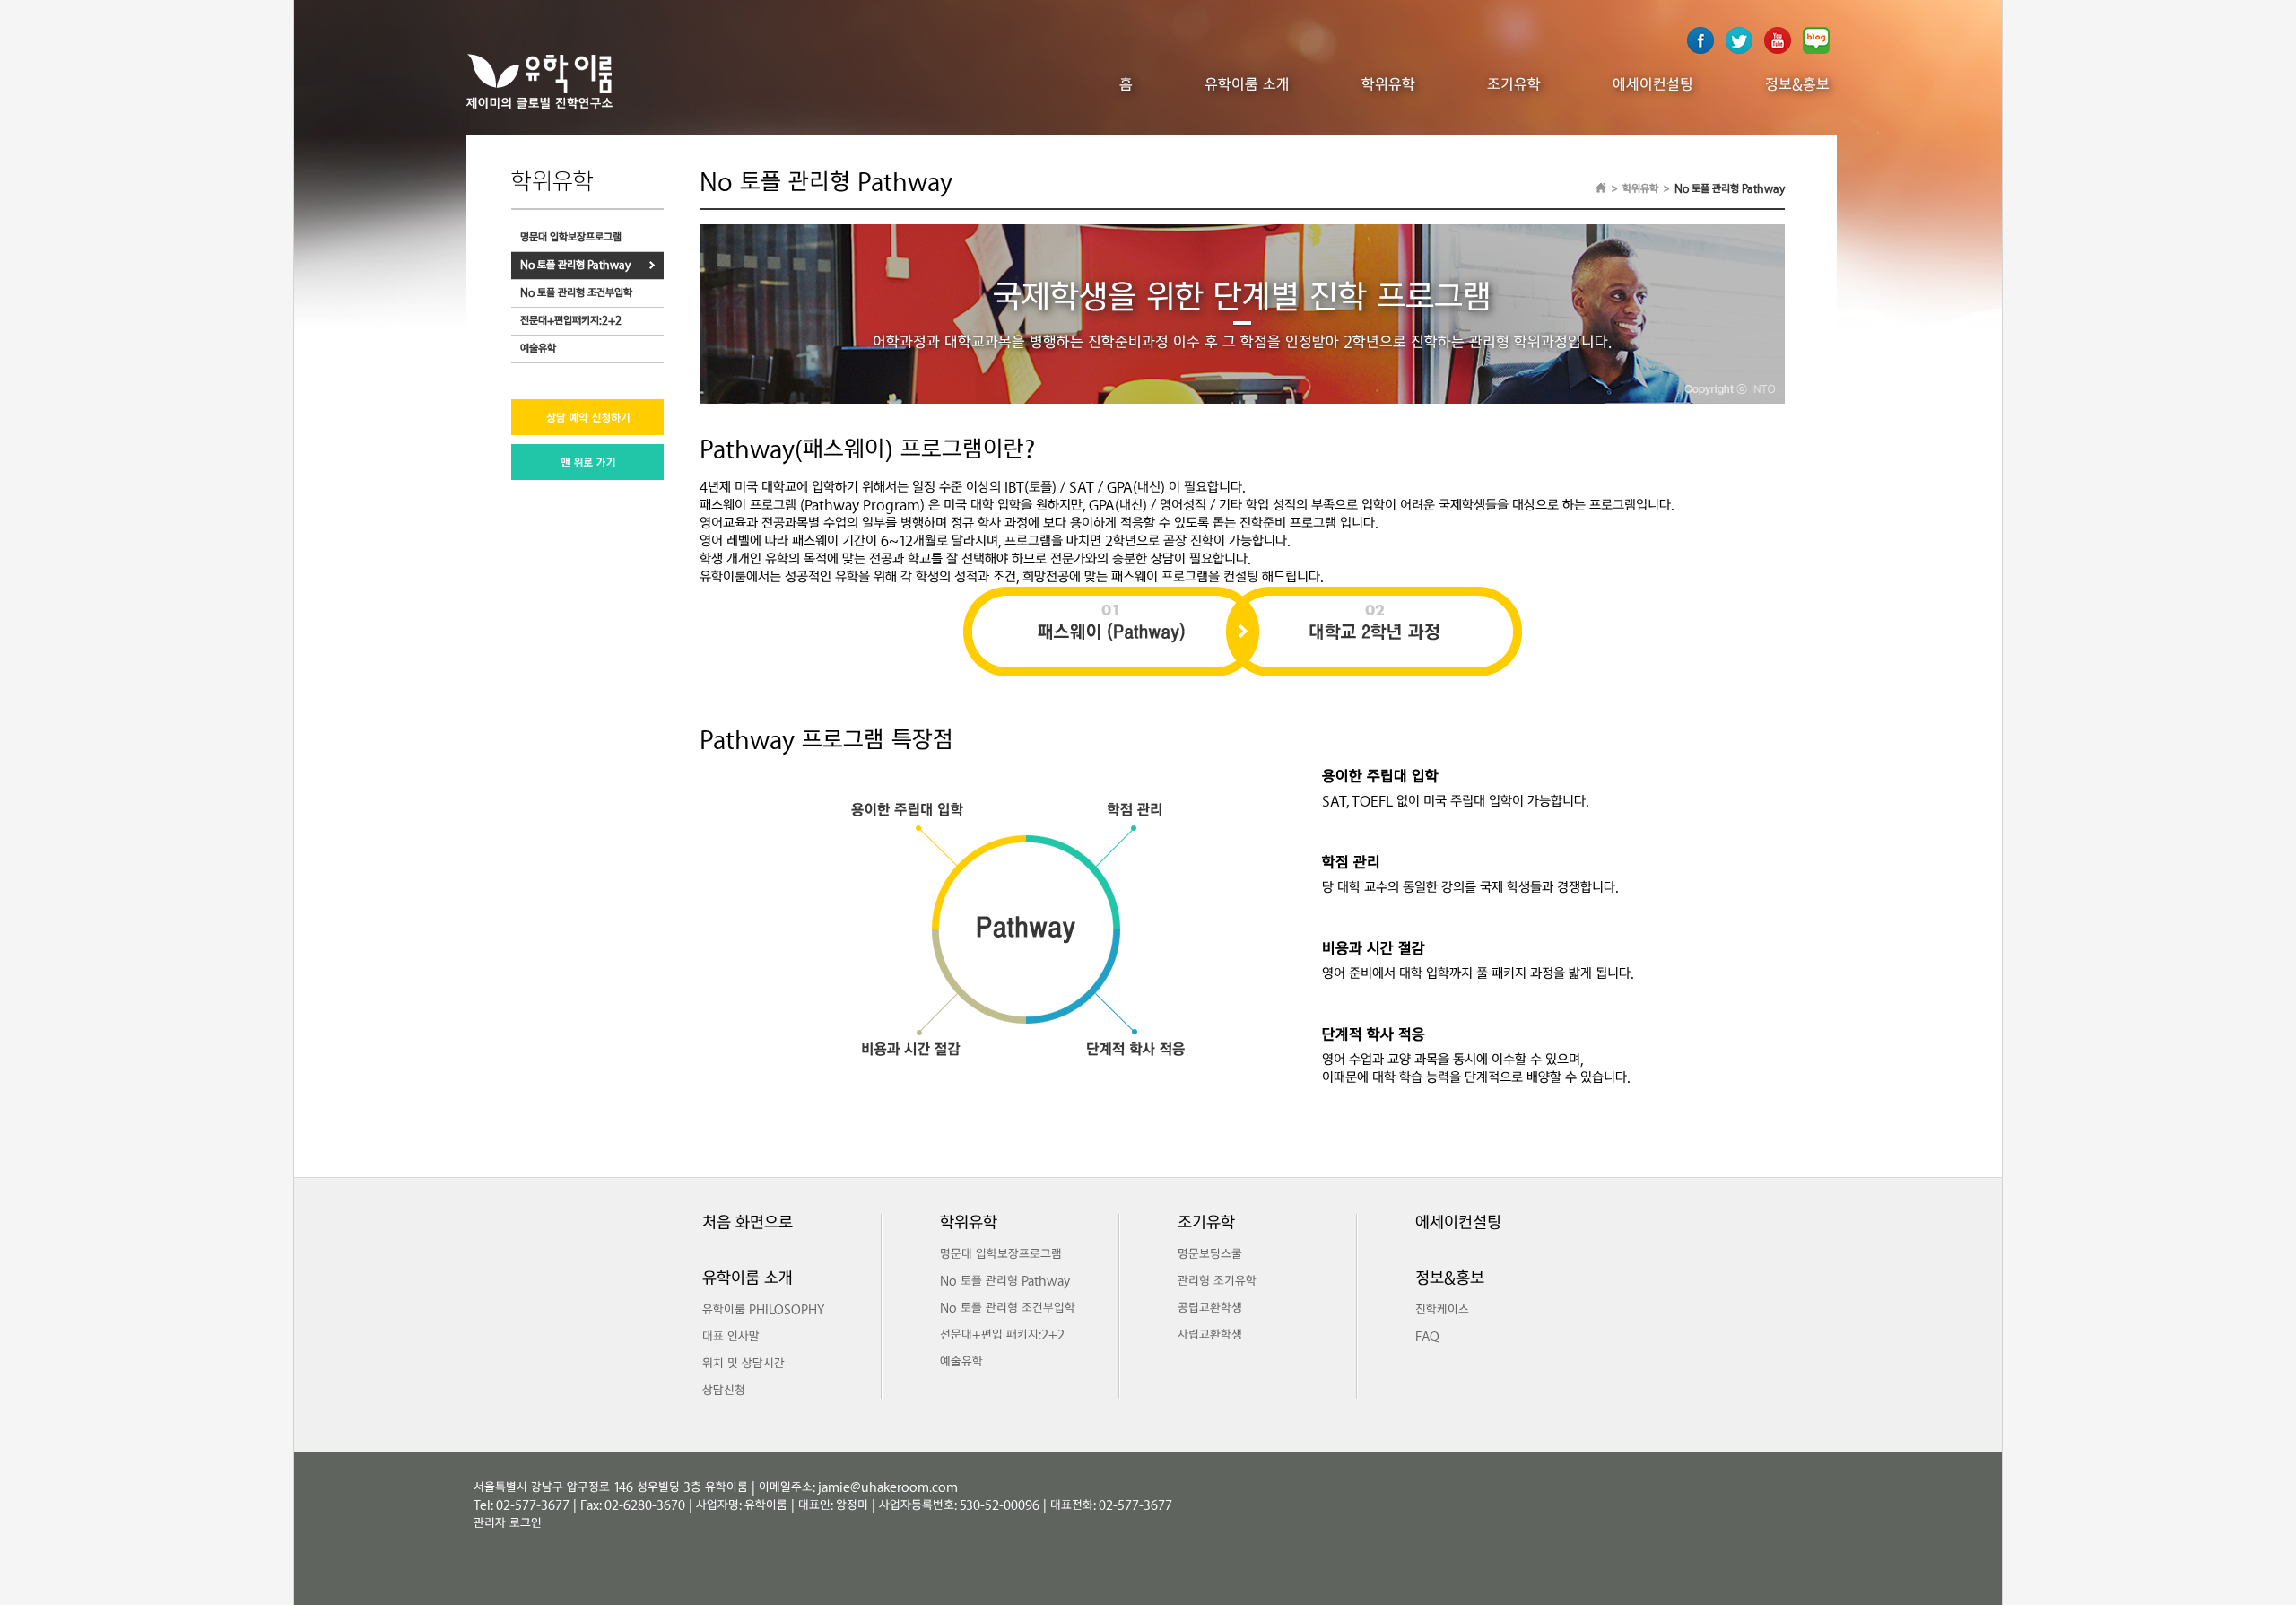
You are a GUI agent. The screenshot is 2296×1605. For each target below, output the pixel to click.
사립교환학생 (1210, 1336)
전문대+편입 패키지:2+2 (1002, 1336)
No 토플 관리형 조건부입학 (576, 293)
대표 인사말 (731, 1338)
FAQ (1427, 1338)
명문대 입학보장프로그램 (571, 237)
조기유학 (1514, 85)
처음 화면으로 (748, 1224)
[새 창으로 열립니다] (1700, 51)
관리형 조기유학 (1217, 1282)
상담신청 (724, 1391)
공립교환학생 (1210, 1309)
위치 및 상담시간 (744, 1365)
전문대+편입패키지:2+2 (571, 321)
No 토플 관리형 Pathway (575, 265)
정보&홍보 (1797, 85)
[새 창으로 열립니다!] (1778, 51)
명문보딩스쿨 (1210, 1255)
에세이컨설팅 (1653, 85)
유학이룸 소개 (1247, 85)
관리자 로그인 (508, 1524)
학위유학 (1388, 85)
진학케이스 (1442, 1311)
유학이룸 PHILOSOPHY (763, 1311)
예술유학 (538, 349)
